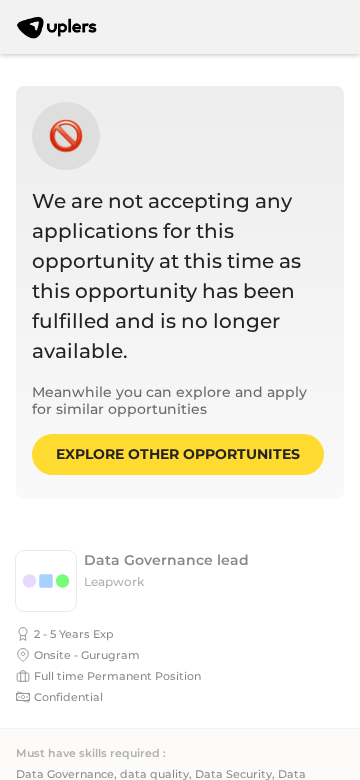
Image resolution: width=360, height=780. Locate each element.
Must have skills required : (91, 753)
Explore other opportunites (178, 454)
